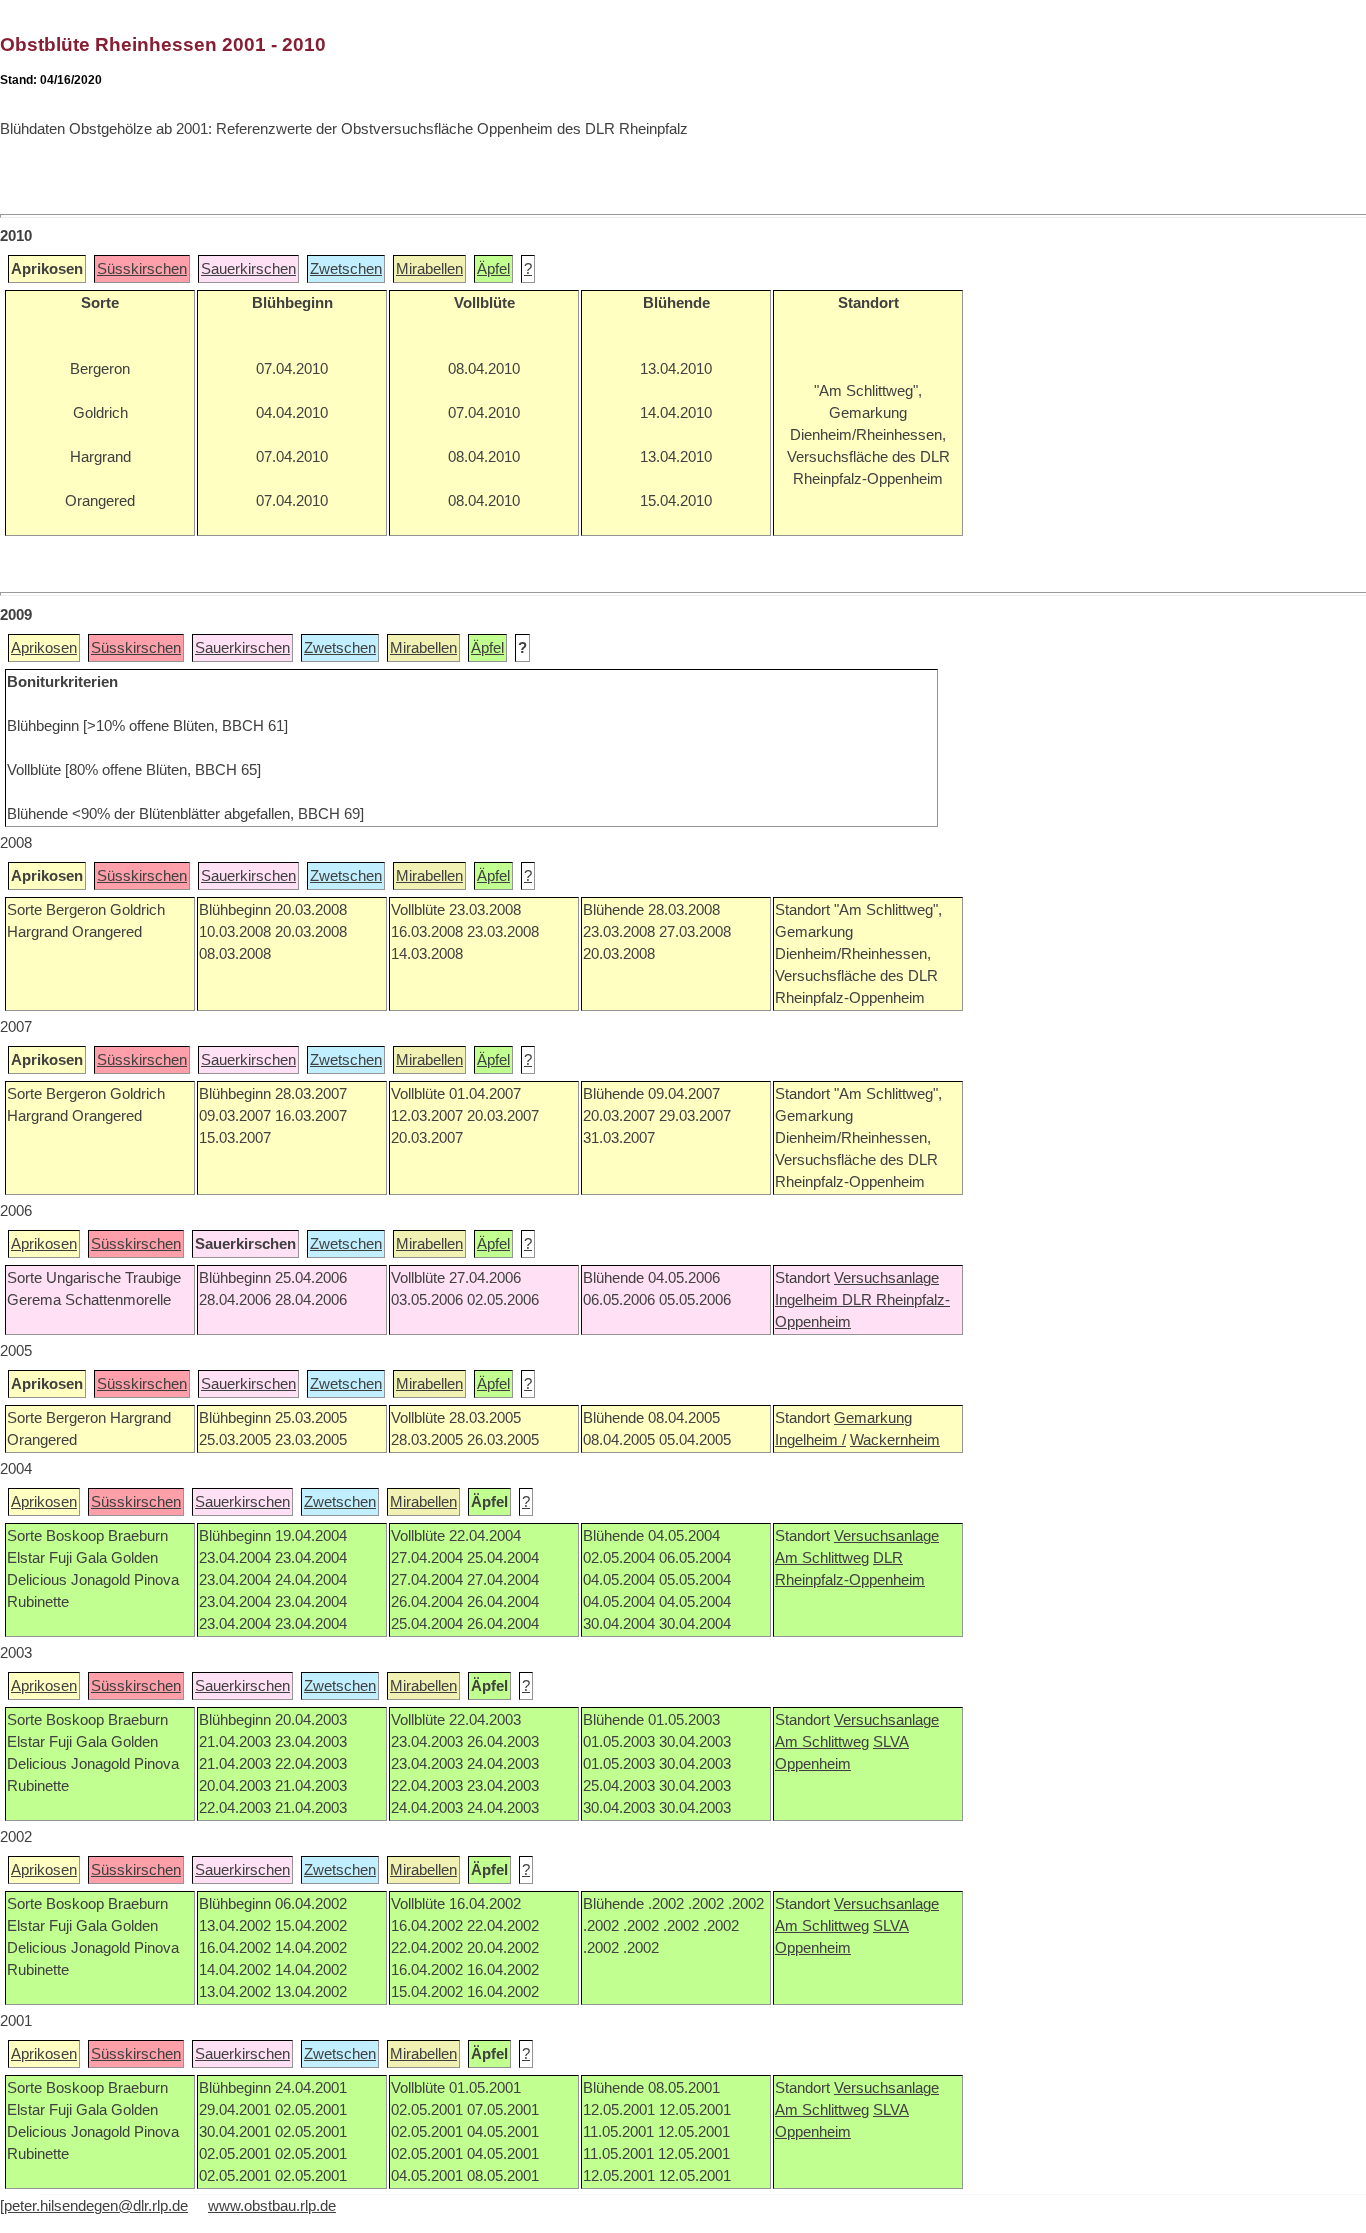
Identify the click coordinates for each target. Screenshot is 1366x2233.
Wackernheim (895, 1440)
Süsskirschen (142, 269)
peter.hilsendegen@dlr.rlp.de (96, 2206)
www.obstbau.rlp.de (272, 2206)
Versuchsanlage (886, 1278)
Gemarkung (873, 1418)
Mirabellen (429, 269)
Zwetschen (346, 269)
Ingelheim (808, 1300)
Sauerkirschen (248, 269)
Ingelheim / (810, 1440)
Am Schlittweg (822, 1558)
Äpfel (493, 269)
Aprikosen (44, 648)
